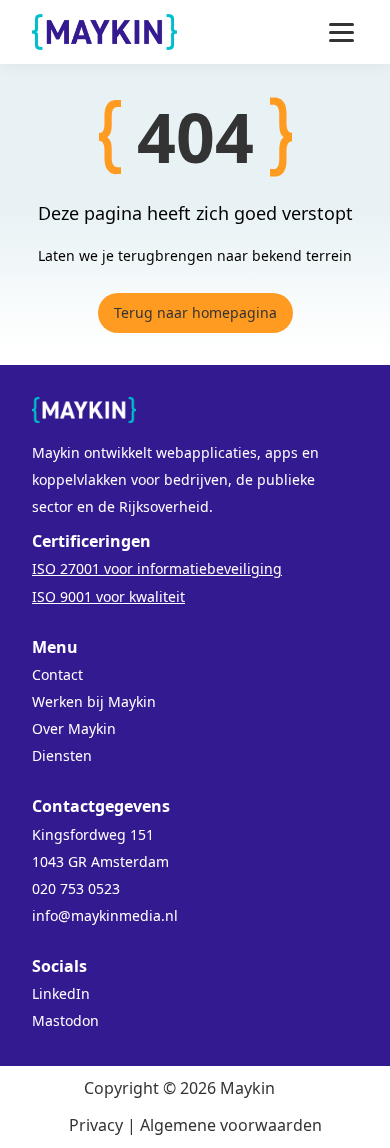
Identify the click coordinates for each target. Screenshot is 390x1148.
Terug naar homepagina (195, 312)
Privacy (96, 1125)
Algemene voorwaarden (231, 1125)
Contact (57, 674)
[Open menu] (341, 32)
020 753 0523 (76, 888)
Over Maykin (74, 728)
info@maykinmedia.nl (105, 915)
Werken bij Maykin (94, 701)
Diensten (62, 755)
